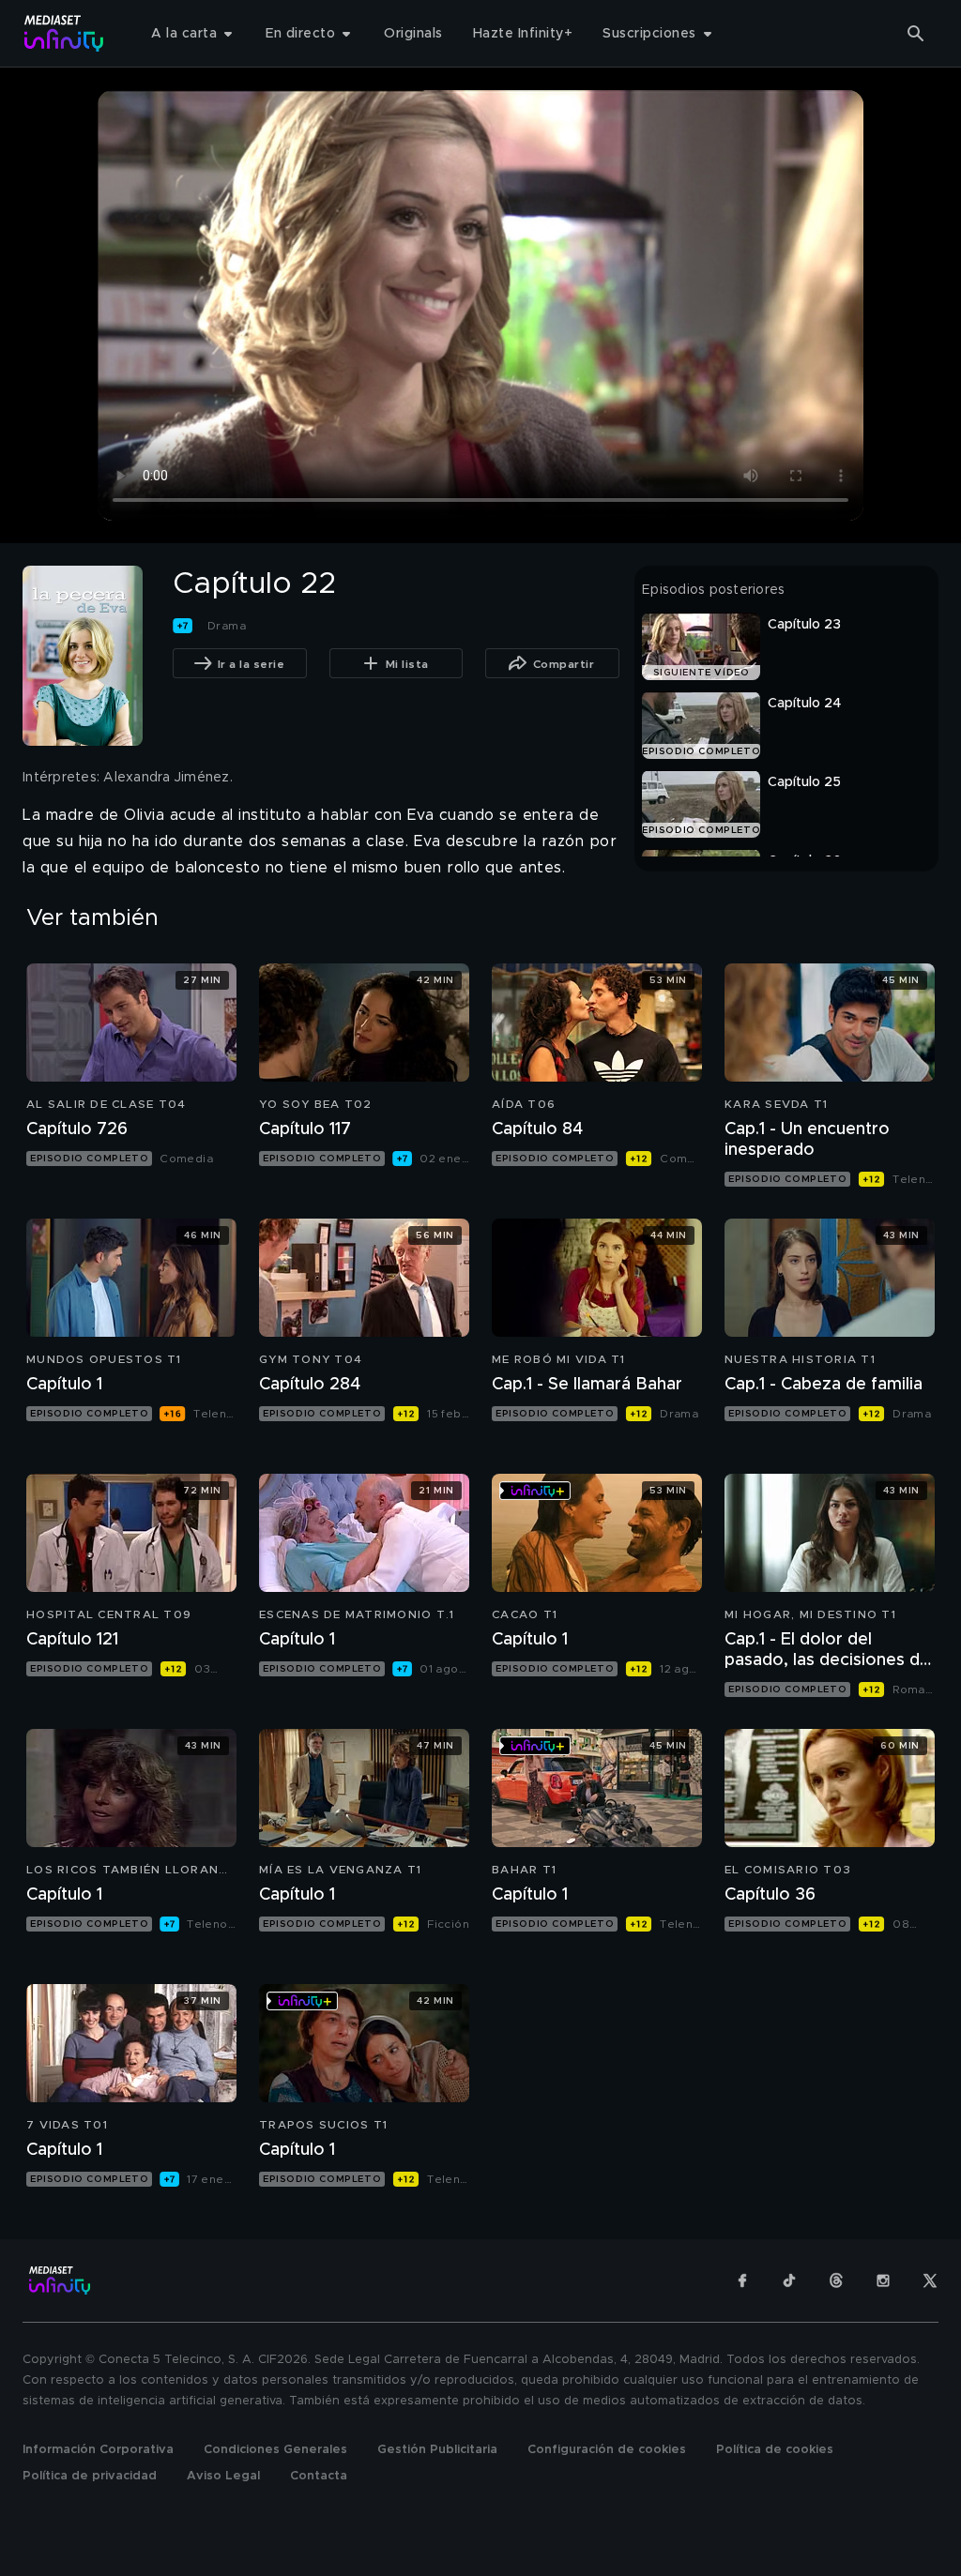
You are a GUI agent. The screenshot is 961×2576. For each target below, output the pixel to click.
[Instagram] (883, 2281)
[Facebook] (742, 2281)
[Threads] (836, 2281)
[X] (930, 2281)
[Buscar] (916, 34)
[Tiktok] (789, 2281)
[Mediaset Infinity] (64, 33)
